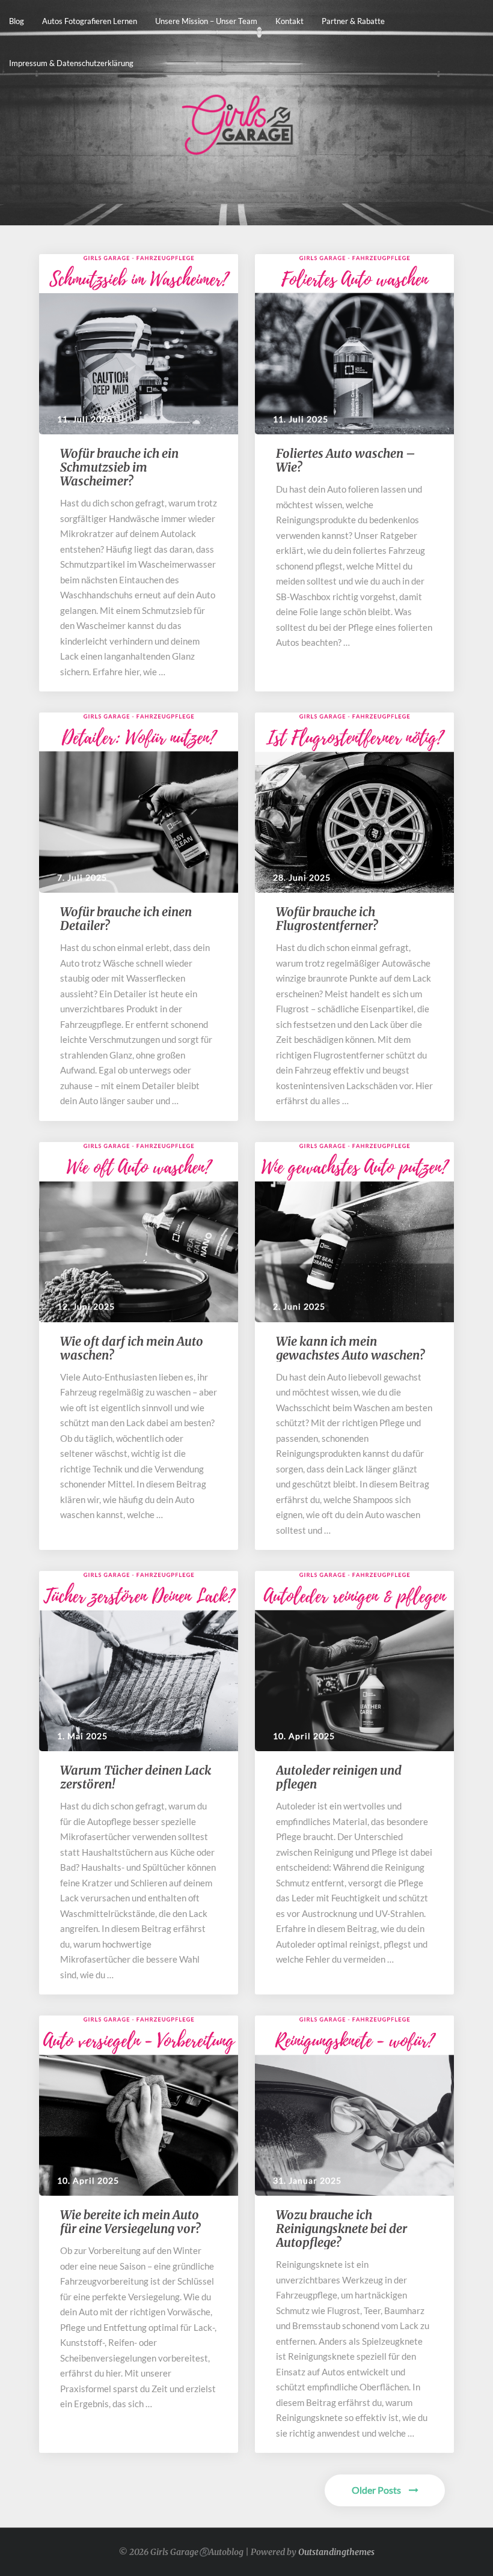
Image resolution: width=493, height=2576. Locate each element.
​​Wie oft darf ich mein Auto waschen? (132, 1348)
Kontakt (289, 21)
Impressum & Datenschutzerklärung (71, 63)
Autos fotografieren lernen (90, 21)
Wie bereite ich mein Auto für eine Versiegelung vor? (131, 2222)
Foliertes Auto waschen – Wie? (346, 460)
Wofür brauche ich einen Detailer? (126, 919)
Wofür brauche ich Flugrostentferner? (328, 919)
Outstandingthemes (336, 2552)
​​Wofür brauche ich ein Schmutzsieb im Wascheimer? (119, 467)
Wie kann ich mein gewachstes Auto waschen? (351, 1348)
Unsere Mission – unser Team (206, 21)
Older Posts (377, 2490)
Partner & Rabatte (353, 21)
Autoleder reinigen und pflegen (339, 1777)
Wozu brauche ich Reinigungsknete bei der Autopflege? (341, 2228)
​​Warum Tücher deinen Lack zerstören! (136, 1777)
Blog (17, 21)
